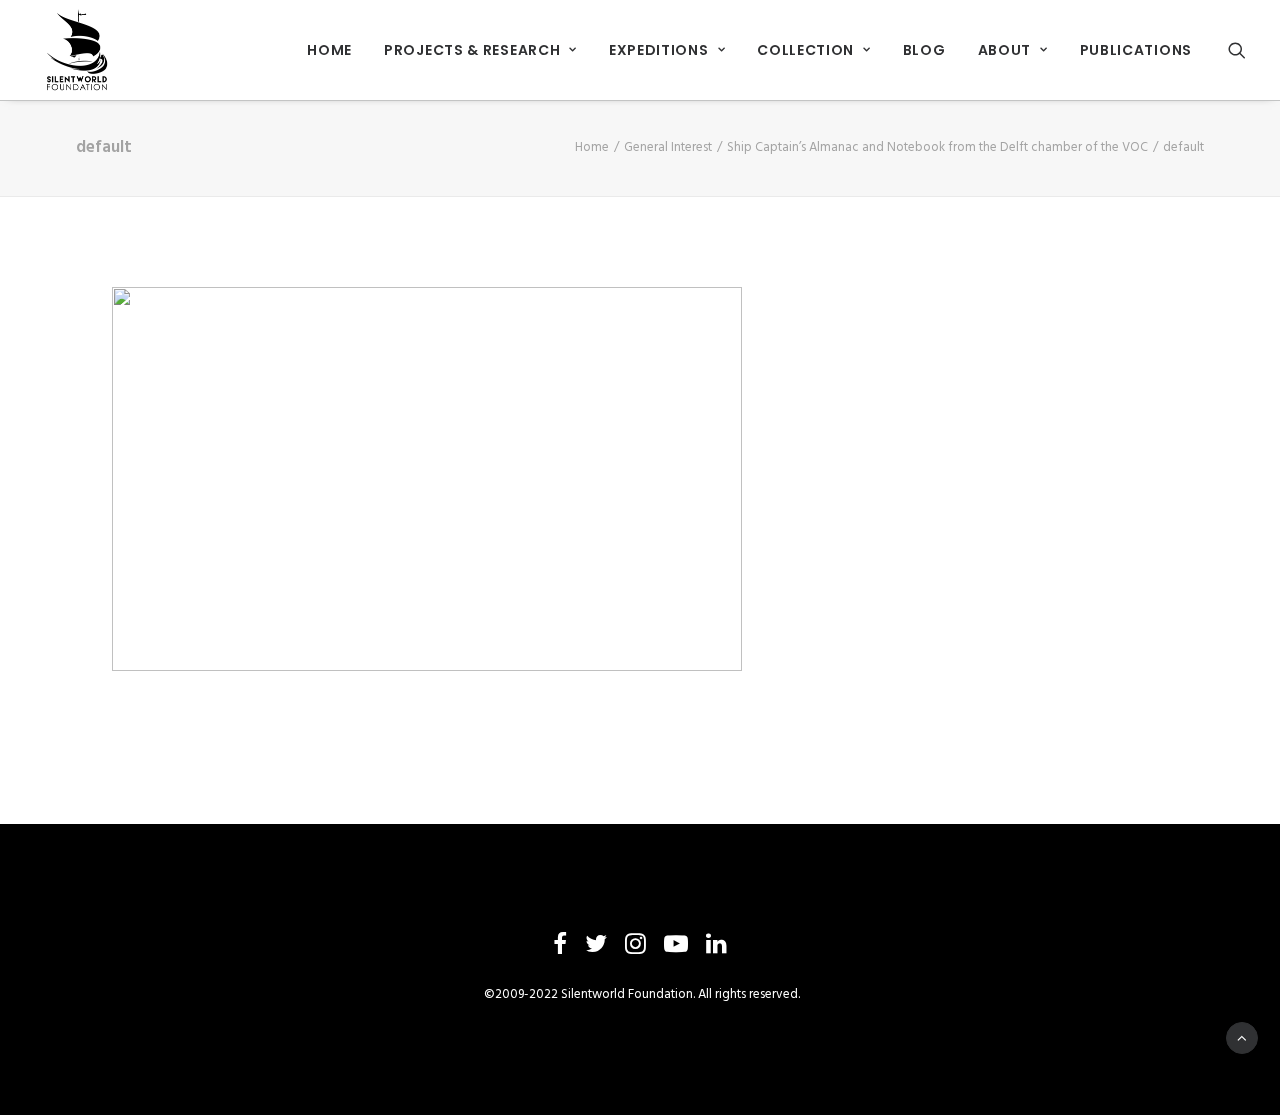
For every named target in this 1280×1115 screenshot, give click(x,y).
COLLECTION (805, 50)
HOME (329, 50)
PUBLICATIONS (1136, 50)
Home (592, 147)
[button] (1237, 50)
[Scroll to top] (1242, 1038)
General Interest (668, 147)
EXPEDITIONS (659, 50)
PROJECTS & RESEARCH (472, 50)
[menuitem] (329, 50)
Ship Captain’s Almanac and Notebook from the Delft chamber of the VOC (937, 147)
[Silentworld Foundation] (78, 50)
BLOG (924, 50)
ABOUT (1005, 50)
